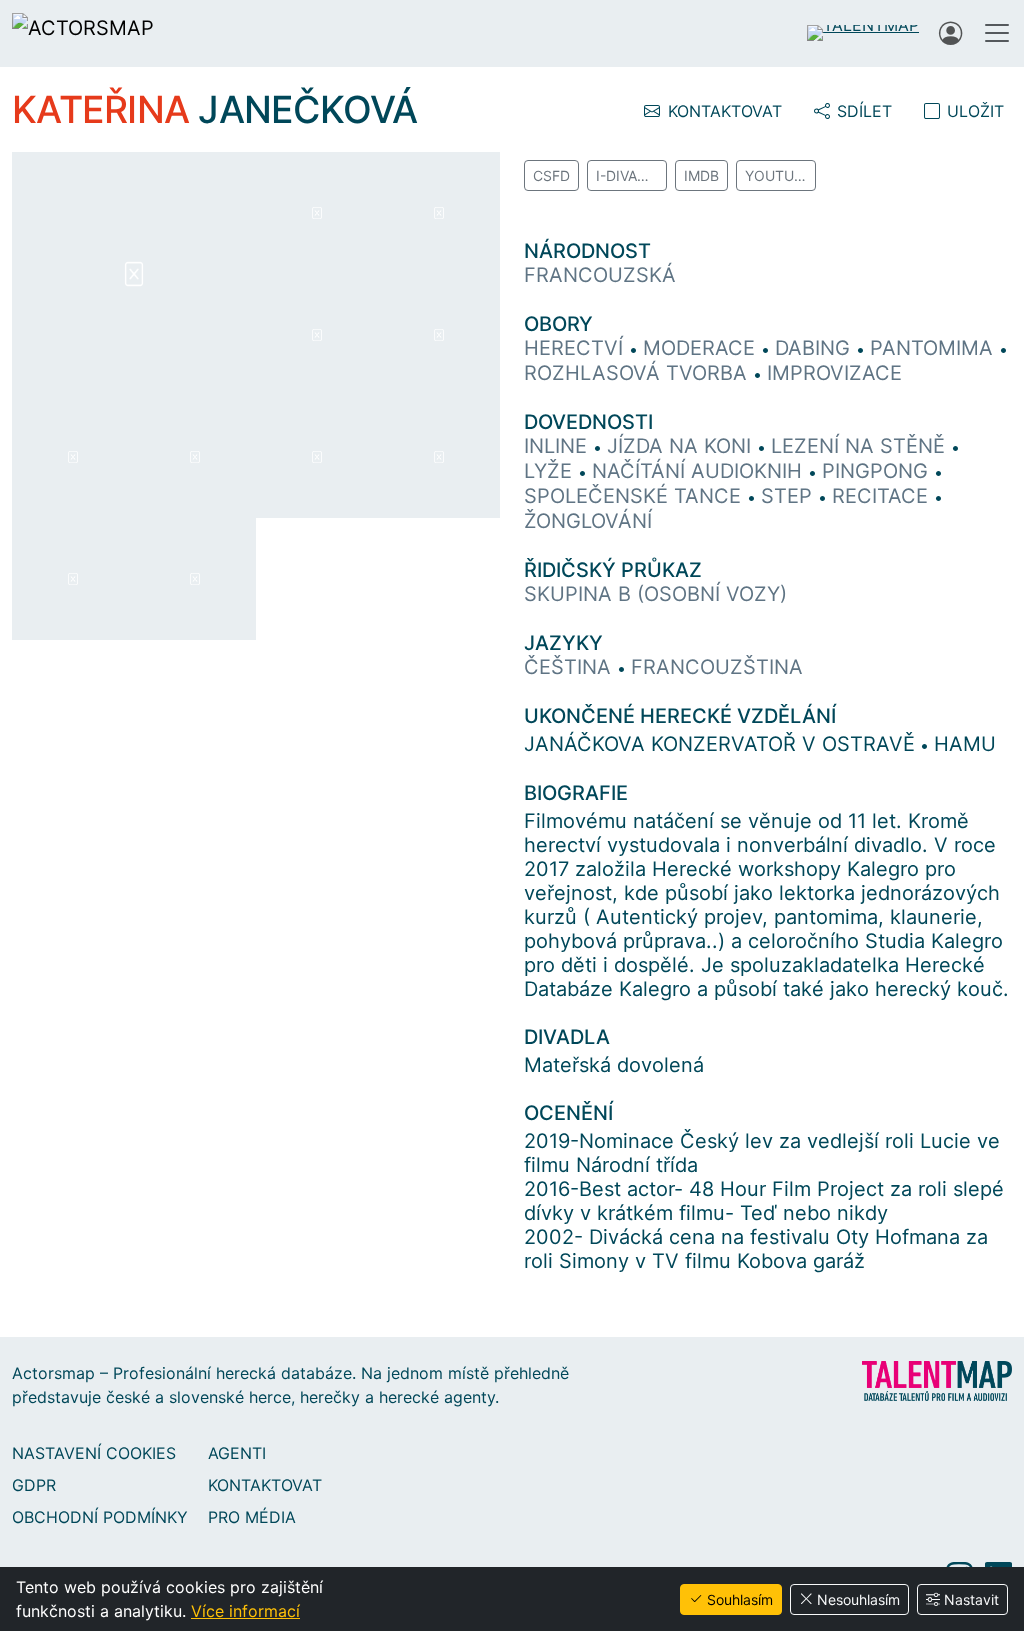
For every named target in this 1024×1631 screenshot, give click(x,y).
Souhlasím (740, 1599)
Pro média (252, 1517)
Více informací (245, 1611)
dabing (815, 348)
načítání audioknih (700, 471)
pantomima (934, 348)
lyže (551, 471)
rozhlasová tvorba (638, 373)
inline (558, 446)
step (789, 496)
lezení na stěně (861, 446)
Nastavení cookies (94, 1453)
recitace (883, 496)
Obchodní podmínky (100, 1517)
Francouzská (600, 275)
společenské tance (635, 496)
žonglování (588, 521)
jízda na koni (682, 446)
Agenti (237, 1453)
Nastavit (971, 1599)
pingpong (878, 471)
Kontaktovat (265, 1485)
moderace (702, 348)
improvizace (834, 373)
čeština (570, 667)
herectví (576, 348)
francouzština (717, 667)
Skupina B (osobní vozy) (655, 594)
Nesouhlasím (858, 1599)
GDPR (34, 1485)
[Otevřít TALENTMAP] (863, 33)
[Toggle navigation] (997, 33)
